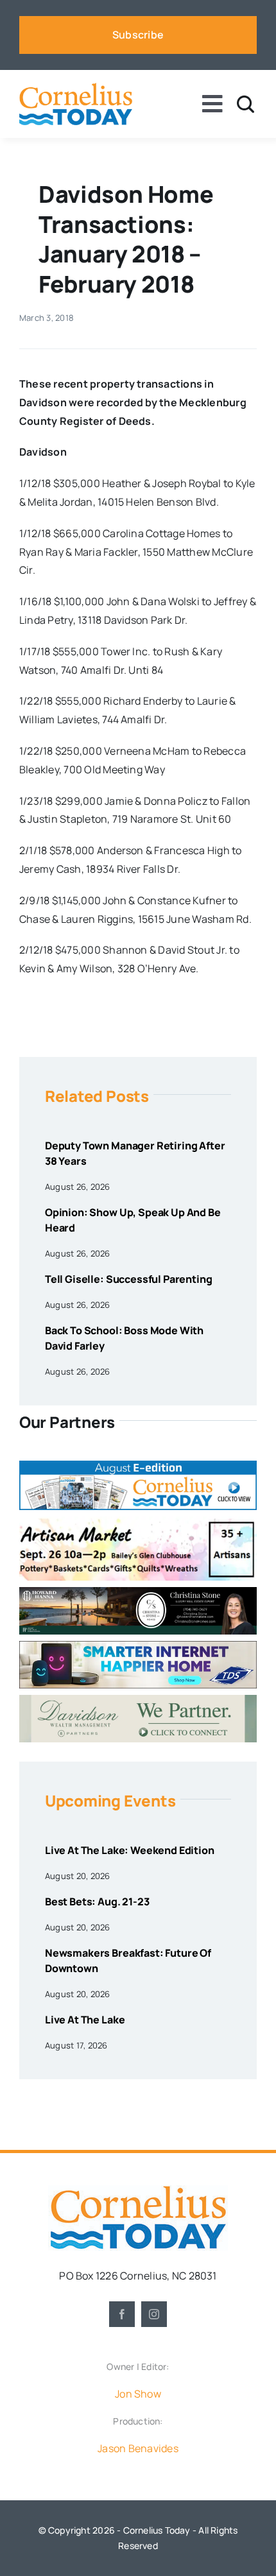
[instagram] (154, 2314)
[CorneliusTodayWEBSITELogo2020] (138, 2190)
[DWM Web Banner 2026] (138, 1700)
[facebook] (122, 2314)
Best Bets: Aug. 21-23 (97, 1902)
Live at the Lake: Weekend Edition (130, 1850)
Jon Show (138, 2394)
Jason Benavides (138, 2448)
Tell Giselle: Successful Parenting (129, 1279)
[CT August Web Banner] (138, 1466)
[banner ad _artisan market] (138, 1522)
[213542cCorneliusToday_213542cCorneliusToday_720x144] (138, 1646)
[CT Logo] (76, 88)
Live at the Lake (85, 2020)
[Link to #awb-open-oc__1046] (246, 104)
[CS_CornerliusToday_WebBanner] (138, 1592)
